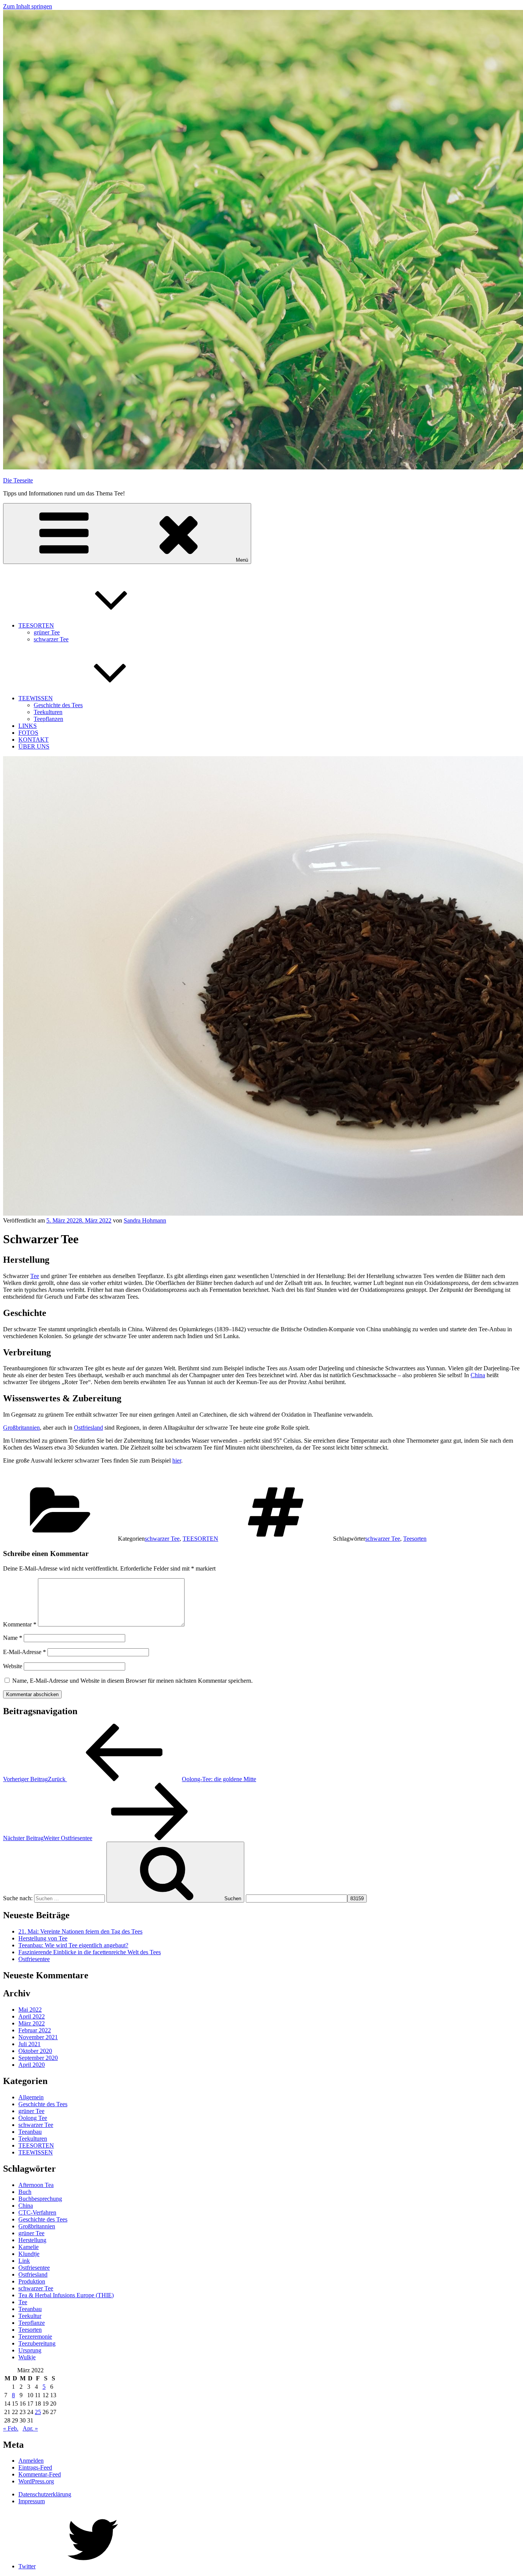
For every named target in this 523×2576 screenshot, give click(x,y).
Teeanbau (30, 2132)
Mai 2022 (30, 2010)
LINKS (28, 726)
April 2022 (32, 2016)
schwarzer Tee (51, 639)
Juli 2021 (29, 2044)
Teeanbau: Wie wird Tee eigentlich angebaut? (73, 1945)
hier (177, 1460)
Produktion (32, 2281)
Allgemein (31, 2097)
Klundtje (29, 2254)
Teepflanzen (48, 719)
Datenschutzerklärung (45, 2494)
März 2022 (32, 2023)
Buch (25, 2192)
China (478, 1375)
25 (38, 2412)
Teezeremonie (35, 2337)
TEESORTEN (36, 625)
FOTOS (28, 733)
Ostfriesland (88, 1428)
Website (13, 1666)
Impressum (32, 2501)
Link (24, 2261)
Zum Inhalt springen (28, 6)
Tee (35, 1276)
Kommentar (20, 1624)
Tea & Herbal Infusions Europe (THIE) (66, 2295)
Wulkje (27, 2357)
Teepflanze (32, 2323)
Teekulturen (48, 712)
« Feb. (11, 2428)
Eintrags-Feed (35, 2467)
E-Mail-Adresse (25, 1652)
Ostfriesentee (34, 1959)
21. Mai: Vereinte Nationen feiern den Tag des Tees (80, 1931)
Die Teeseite (18, 480)
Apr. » (30, 2428)
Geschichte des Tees (58, 705)
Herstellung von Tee (43, 1938)
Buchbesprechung (40, 2199)
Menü (242, 560)
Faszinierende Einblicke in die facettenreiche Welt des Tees (90, 1952)
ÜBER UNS (34, 746)
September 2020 (38, 2058)
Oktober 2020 (35, 2051)
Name (13, 1638)
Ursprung (30, 2350)
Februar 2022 (35, 2030)
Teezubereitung (37, 2343)
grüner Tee (47, 632)
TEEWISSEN (36, 698)
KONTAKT (34, 740)
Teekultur (30, 2316)
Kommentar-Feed (40, 2474)
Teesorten (415, 1539)
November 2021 (38, 2037)
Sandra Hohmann (145, 1220)
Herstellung (32, 2240)
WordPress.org (36, 2481)
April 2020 (32, 2065)
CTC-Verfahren (37, 2212)
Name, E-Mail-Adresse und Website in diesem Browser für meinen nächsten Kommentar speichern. (132, 1681)
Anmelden (31, 2461)
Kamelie (29, 2247)
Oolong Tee (33, 2118)
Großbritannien (21, 1428)
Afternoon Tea (36, 2185)
